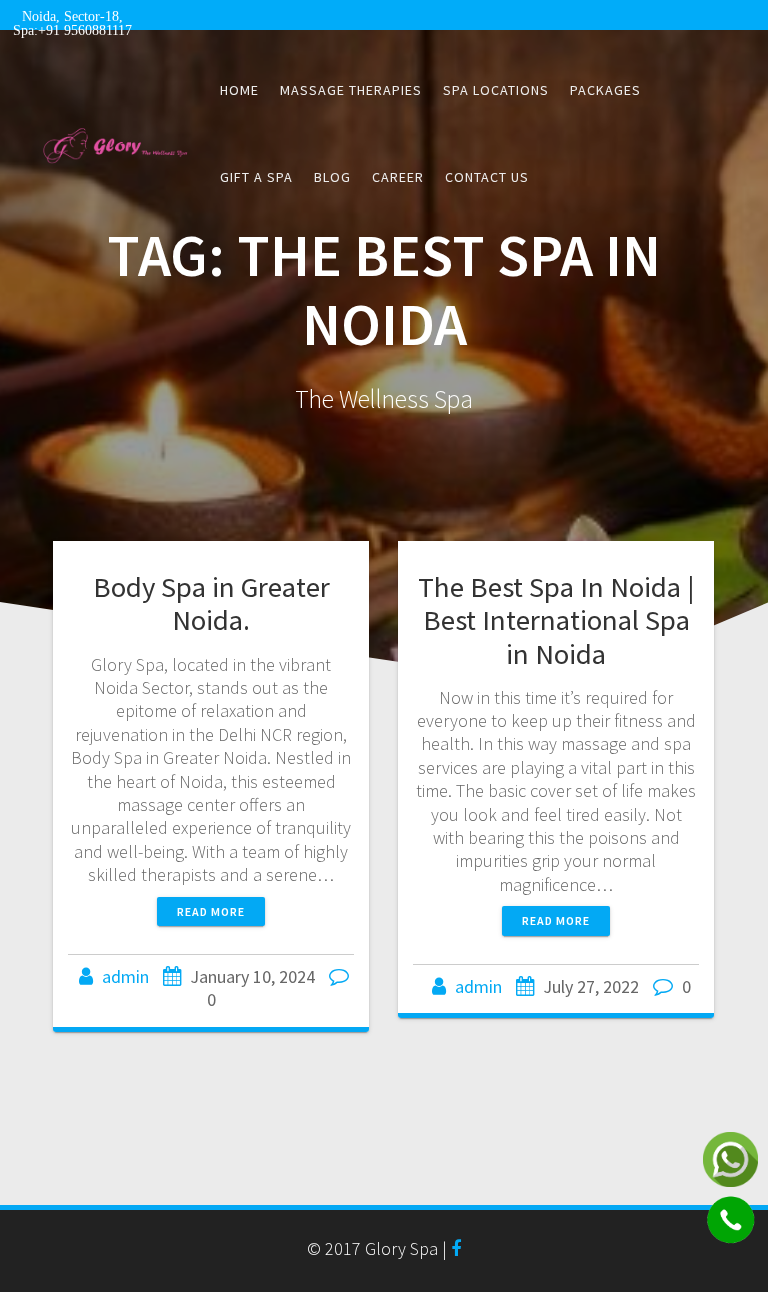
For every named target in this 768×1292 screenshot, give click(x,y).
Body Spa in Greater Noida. (211, 603)
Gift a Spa (256, 177)
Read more (211, 911)
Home (239, 90)
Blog (332, 177)
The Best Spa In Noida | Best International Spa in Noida (556, 620)
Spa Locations (496, 90)
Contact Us (487, 177)
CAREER (398, 177)
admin (125, 976)
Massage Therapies (351, 90)
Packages (605, 90)
